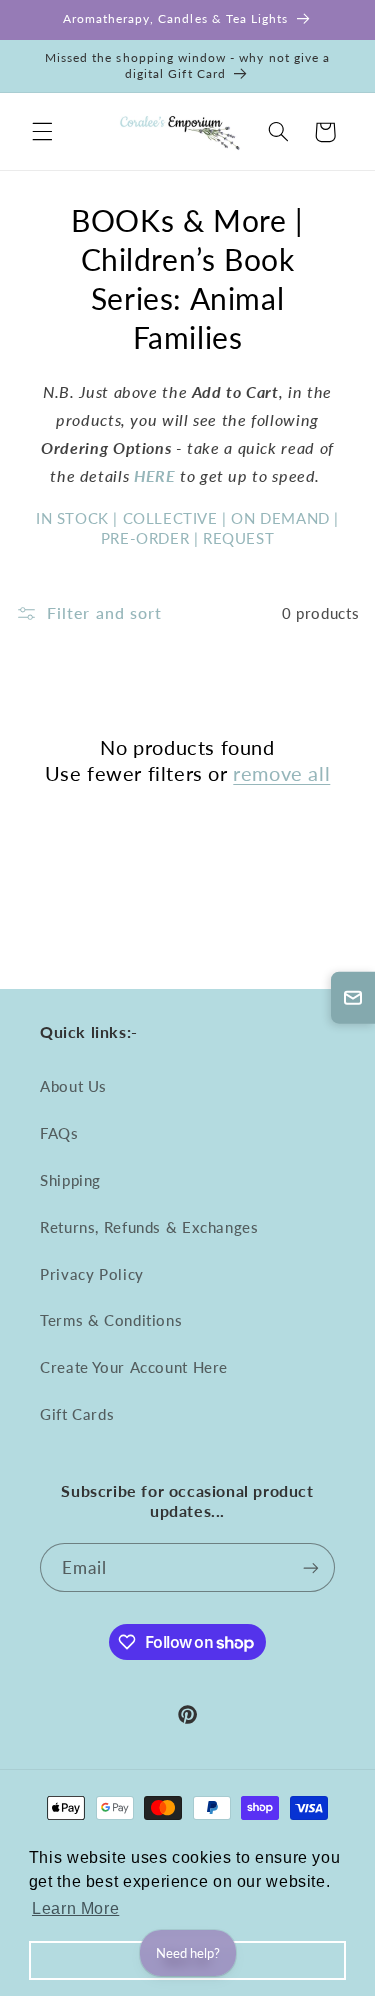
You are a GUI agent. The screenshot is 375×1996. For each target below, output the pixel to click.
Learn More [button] (75, 1908)
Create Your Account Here (134, 1367)
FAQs (59, 1133)
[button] (42, 132)
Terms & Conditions (111, 1320)
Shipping (70, 1180)
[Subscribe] (311, 1567)
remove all (281, 773)
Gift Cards (77, 1414)
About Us (73, 1086)
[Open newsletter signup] (353, 998)
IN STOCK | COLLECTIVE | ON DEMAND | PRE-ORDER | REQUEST (187, 528)
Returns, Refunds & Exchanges (149, 1227)
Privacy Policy (92, 1274)
